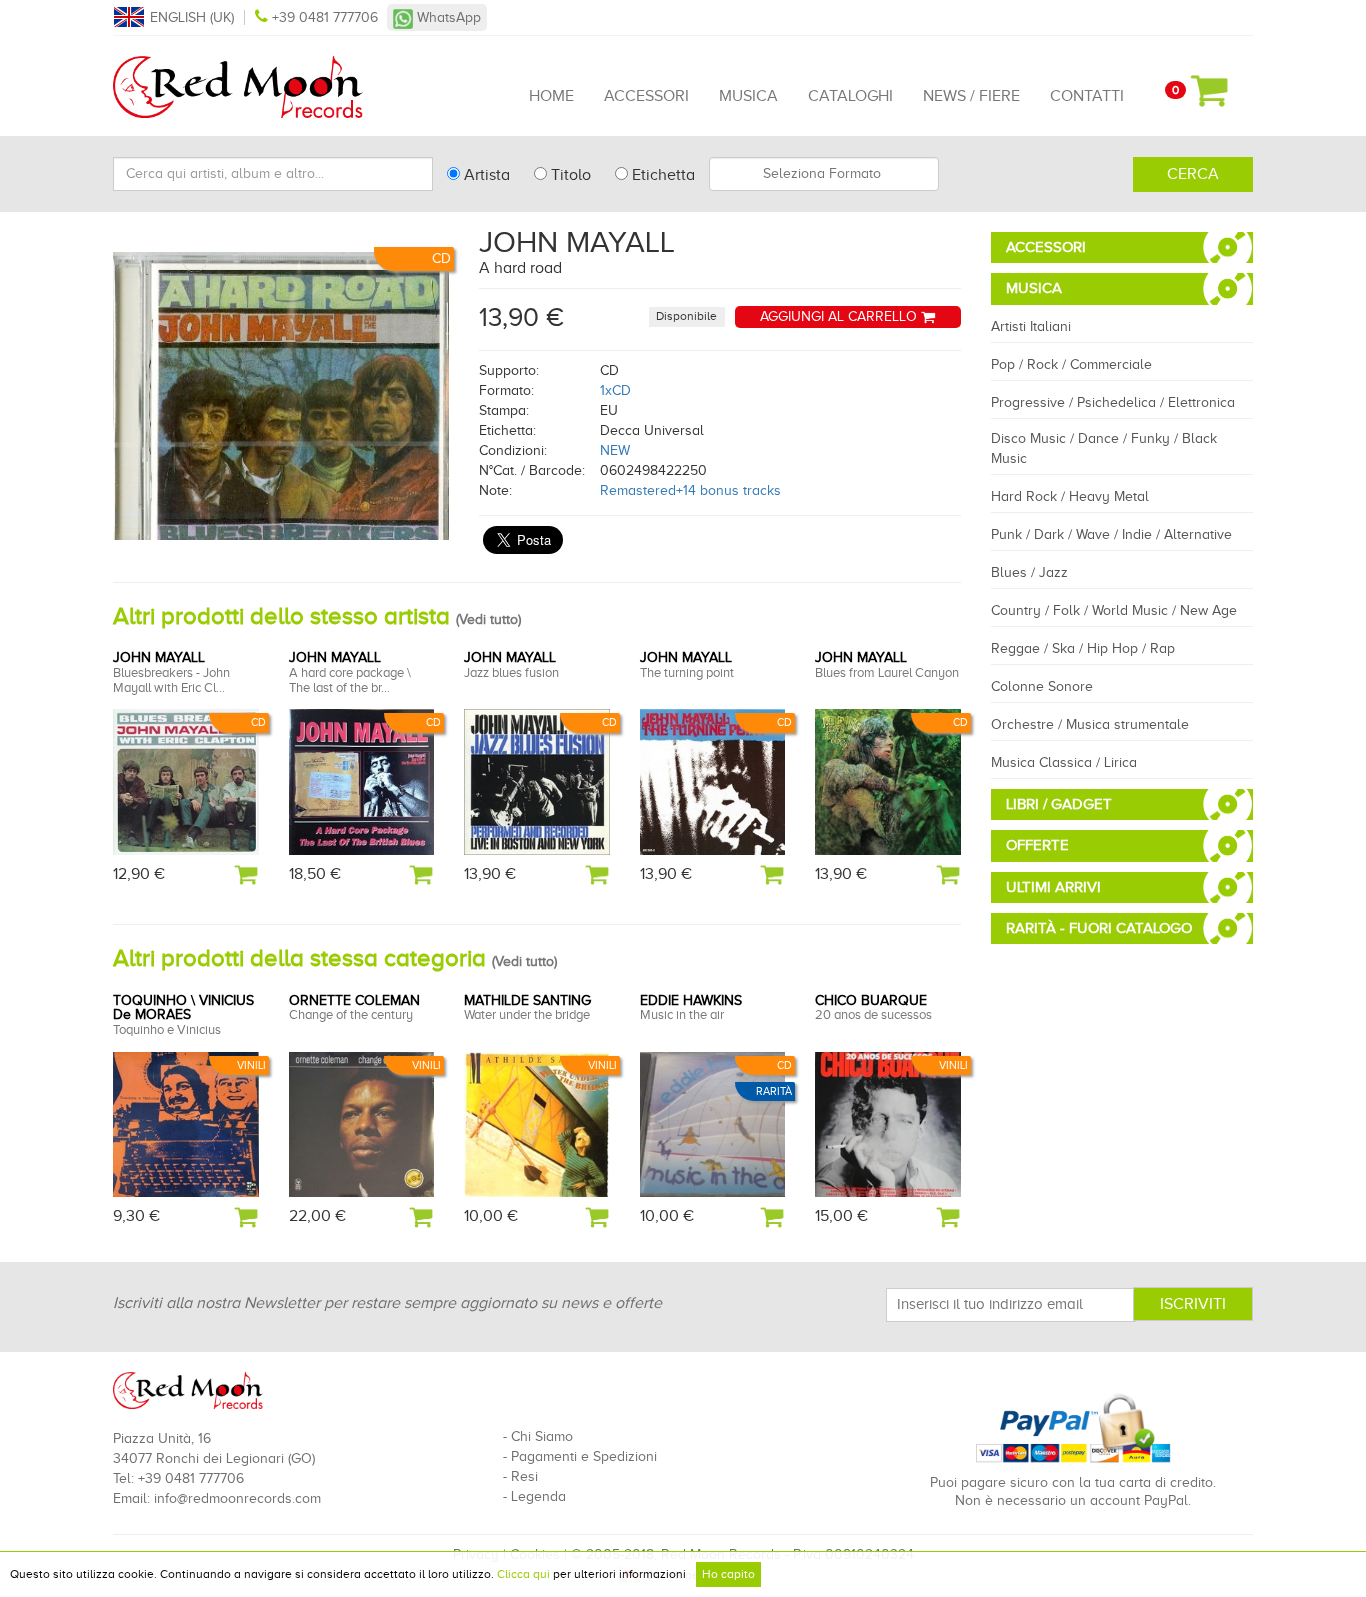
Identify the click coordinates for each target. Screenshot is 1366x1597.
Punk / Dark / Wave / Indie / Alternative (1111, 534)
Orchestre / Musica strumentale (1090, 724)
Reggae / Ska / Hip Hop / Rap (1083, 648)
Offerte (1037, 845)
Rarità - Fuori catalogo (1099, 928)
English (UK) (192, 17)
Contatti (1087, 96)
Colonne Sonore (1042, 686)
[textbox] (824, 174)
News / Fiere (971, 96)
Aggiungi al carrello (840, 316)
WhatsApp (447, 17)
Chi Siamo (542, 1436)
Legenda (538, 1496)
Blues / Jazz (1029, 572)
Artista (485, 175)
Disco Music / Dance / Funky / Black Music (1104, 448)
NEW (615, 450)
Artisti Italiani (1031, 326)
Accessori (646, 96)
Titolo (569, 175)
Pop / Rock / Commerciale (1071, 364)
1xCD (615, 390)
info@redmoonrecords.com (237, 1498)
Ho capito (728, 1574)
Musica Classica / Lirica (1064, 762)
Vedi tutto (488, 619)
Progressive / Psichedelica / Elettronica (1113, 402)
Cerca (1193, 174)
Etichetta (661, 175)
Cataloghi (850, 96)
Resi (524, 1476)
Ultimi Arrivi (1053, 887)
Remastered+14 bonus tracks (690, 490)
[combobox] (824, 174)
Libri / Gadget (1059, 804)
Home (551, 96)
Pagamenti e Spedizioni (584, 1456)
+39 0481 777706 (325, 17)
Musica (748, 96)
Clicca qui (523, 1574)
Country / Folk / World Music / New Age (1114, 610)
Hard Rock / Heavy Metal (1070, 496)
